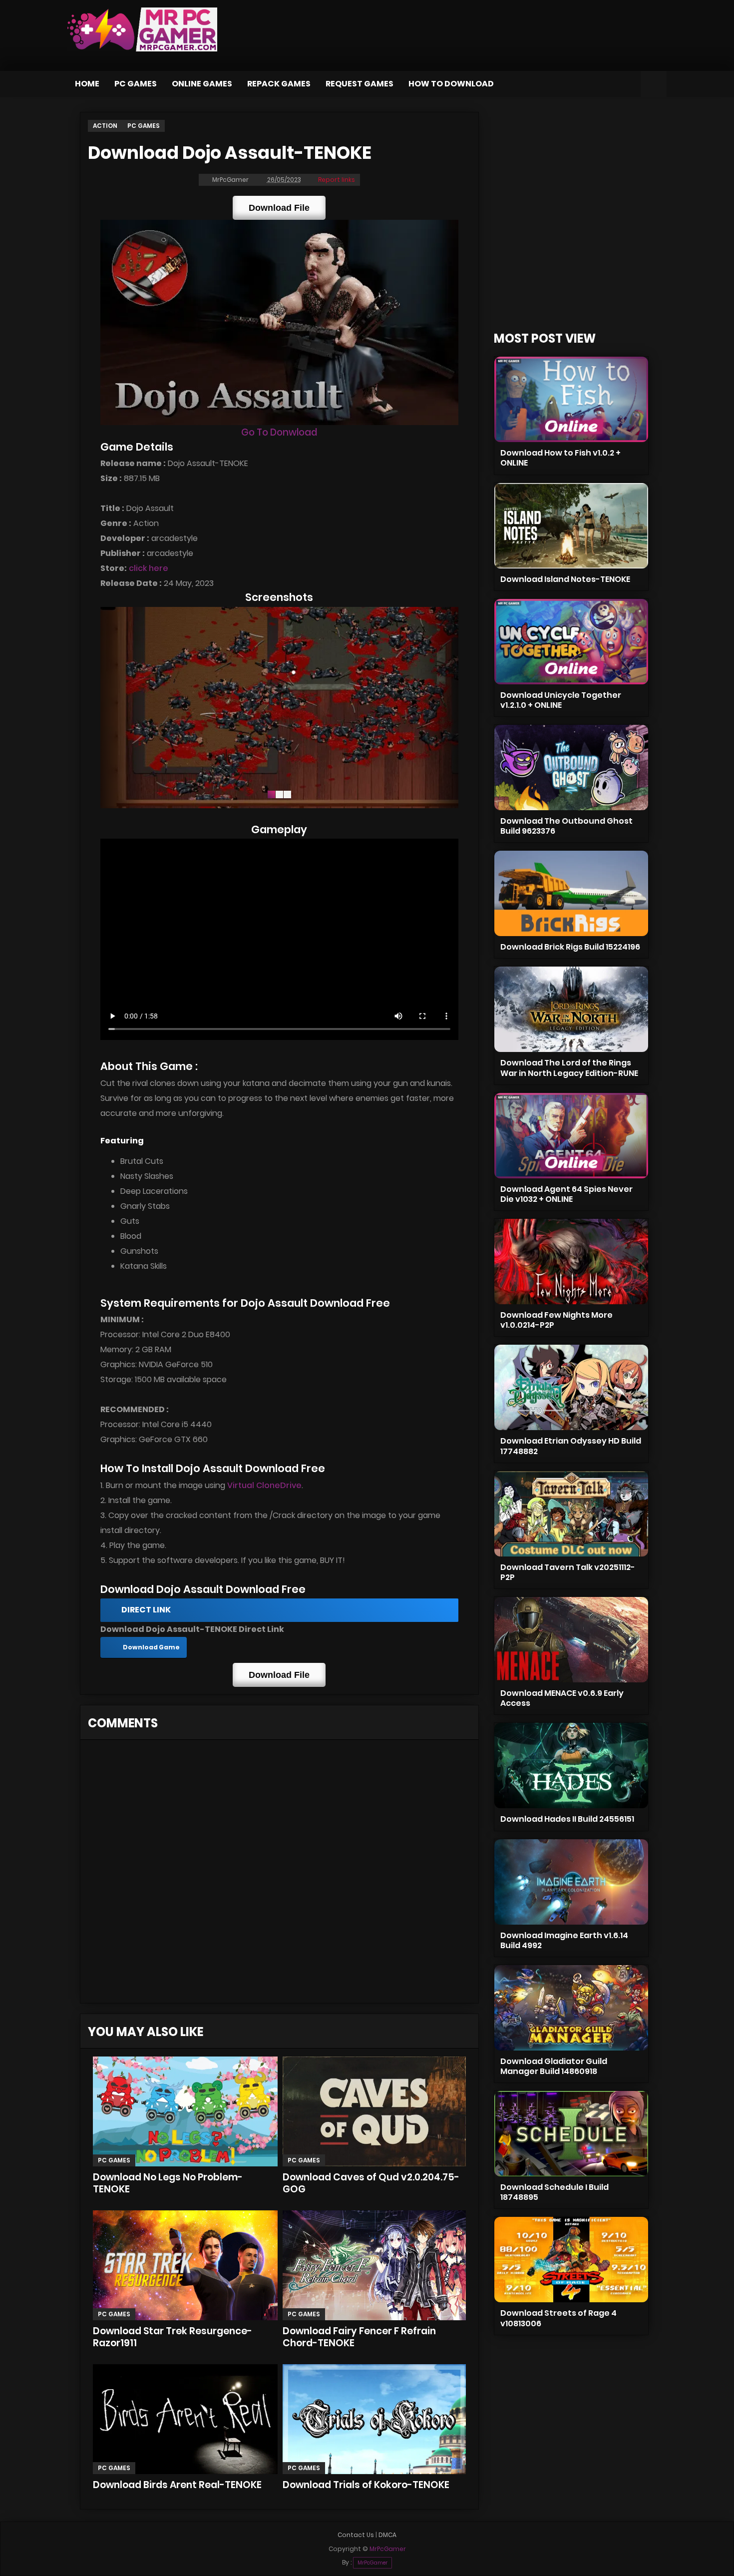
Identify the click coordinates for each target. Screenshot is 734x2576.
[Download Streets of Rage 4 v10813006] (571, 2260)
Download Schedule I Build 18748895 (554, 2192)
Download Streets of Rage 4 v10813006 (558, 2318)
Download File (279, 208)
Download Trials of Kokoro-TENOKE (366, 2485)
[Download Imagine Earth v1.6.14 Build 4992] (571, 1882)
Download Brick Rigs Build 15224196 (570, 947)
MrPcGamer (372, 2563)
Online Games (202, 84)
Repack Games (279, 84)
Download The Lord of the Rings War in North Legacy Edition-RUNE (569, 1068)
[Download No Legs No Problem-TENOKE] (185, 2111)
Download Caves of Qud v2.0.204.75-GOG (371, 2183)
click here (149, 568)
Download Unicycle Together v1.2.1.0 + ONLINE (561, 700)
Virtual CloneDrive (264, 1485)
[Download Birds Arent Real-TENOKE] (185, 2419)
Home (87, 84)
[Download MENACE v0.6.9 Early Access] (571, 1640)
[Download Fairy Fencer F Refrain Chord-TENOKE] (374, 2265)
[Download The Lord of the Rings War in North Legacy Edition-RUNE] (571, 1009)
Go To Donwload (279, 432)
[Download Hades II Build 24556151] (571, 1766)
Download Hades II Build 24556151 (567, 1819)
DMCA (387, 2535)
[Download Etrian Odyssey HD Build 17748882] (571, 1387)
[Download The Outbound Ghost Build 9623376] (571, 768)
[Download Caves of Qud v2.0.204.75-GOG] (374, 2111)
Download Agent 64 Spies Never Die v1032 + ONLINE (566, 1194)
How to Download (451, 84)
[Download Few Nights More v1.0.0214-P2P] (571, 1262)
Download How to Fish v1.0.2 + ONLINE (560, 458)
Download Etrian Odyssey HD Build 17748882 (571, 1446)
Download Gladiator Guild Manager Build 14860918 (554, 2066)
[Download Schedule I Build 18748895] (571, 2134)
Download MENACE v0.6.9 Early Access (562, 1698)
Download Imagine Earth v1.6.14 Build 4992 (564, 1940)
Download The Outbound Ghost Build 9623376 (566, 826)
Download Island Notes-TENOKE (565, 579)
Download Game (151, 1647)
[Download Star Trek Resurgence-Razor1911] (185, 2265)
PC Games (136, 84)
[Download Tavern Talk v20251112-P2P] (571, 1514)
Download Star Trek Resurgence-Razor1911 (173, 2337)
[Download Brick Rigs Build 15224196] (571, 893)
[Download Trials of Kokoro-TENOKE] (374, 2419)
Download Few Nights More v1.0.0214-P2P (556, 1320)
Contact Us (356, 2535)
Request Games (360, 84)
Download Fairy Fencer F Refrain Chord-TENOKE (359, 2337)
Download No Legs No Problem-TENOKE (168, 2183)
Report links (337, 180)
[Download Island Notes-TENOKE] (571, 526)
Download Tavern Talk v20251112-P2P (568, 1572)
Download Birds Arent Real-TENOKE (177, 2485)
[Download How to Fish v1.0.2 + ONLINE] (571, 399)
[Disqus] (279, 1875)
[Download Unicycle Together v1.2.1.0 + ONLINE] (571, 642)
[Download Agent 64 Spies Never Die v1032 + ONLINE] (571, 1136)
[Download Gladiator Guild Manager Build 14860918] (571, 2008)
